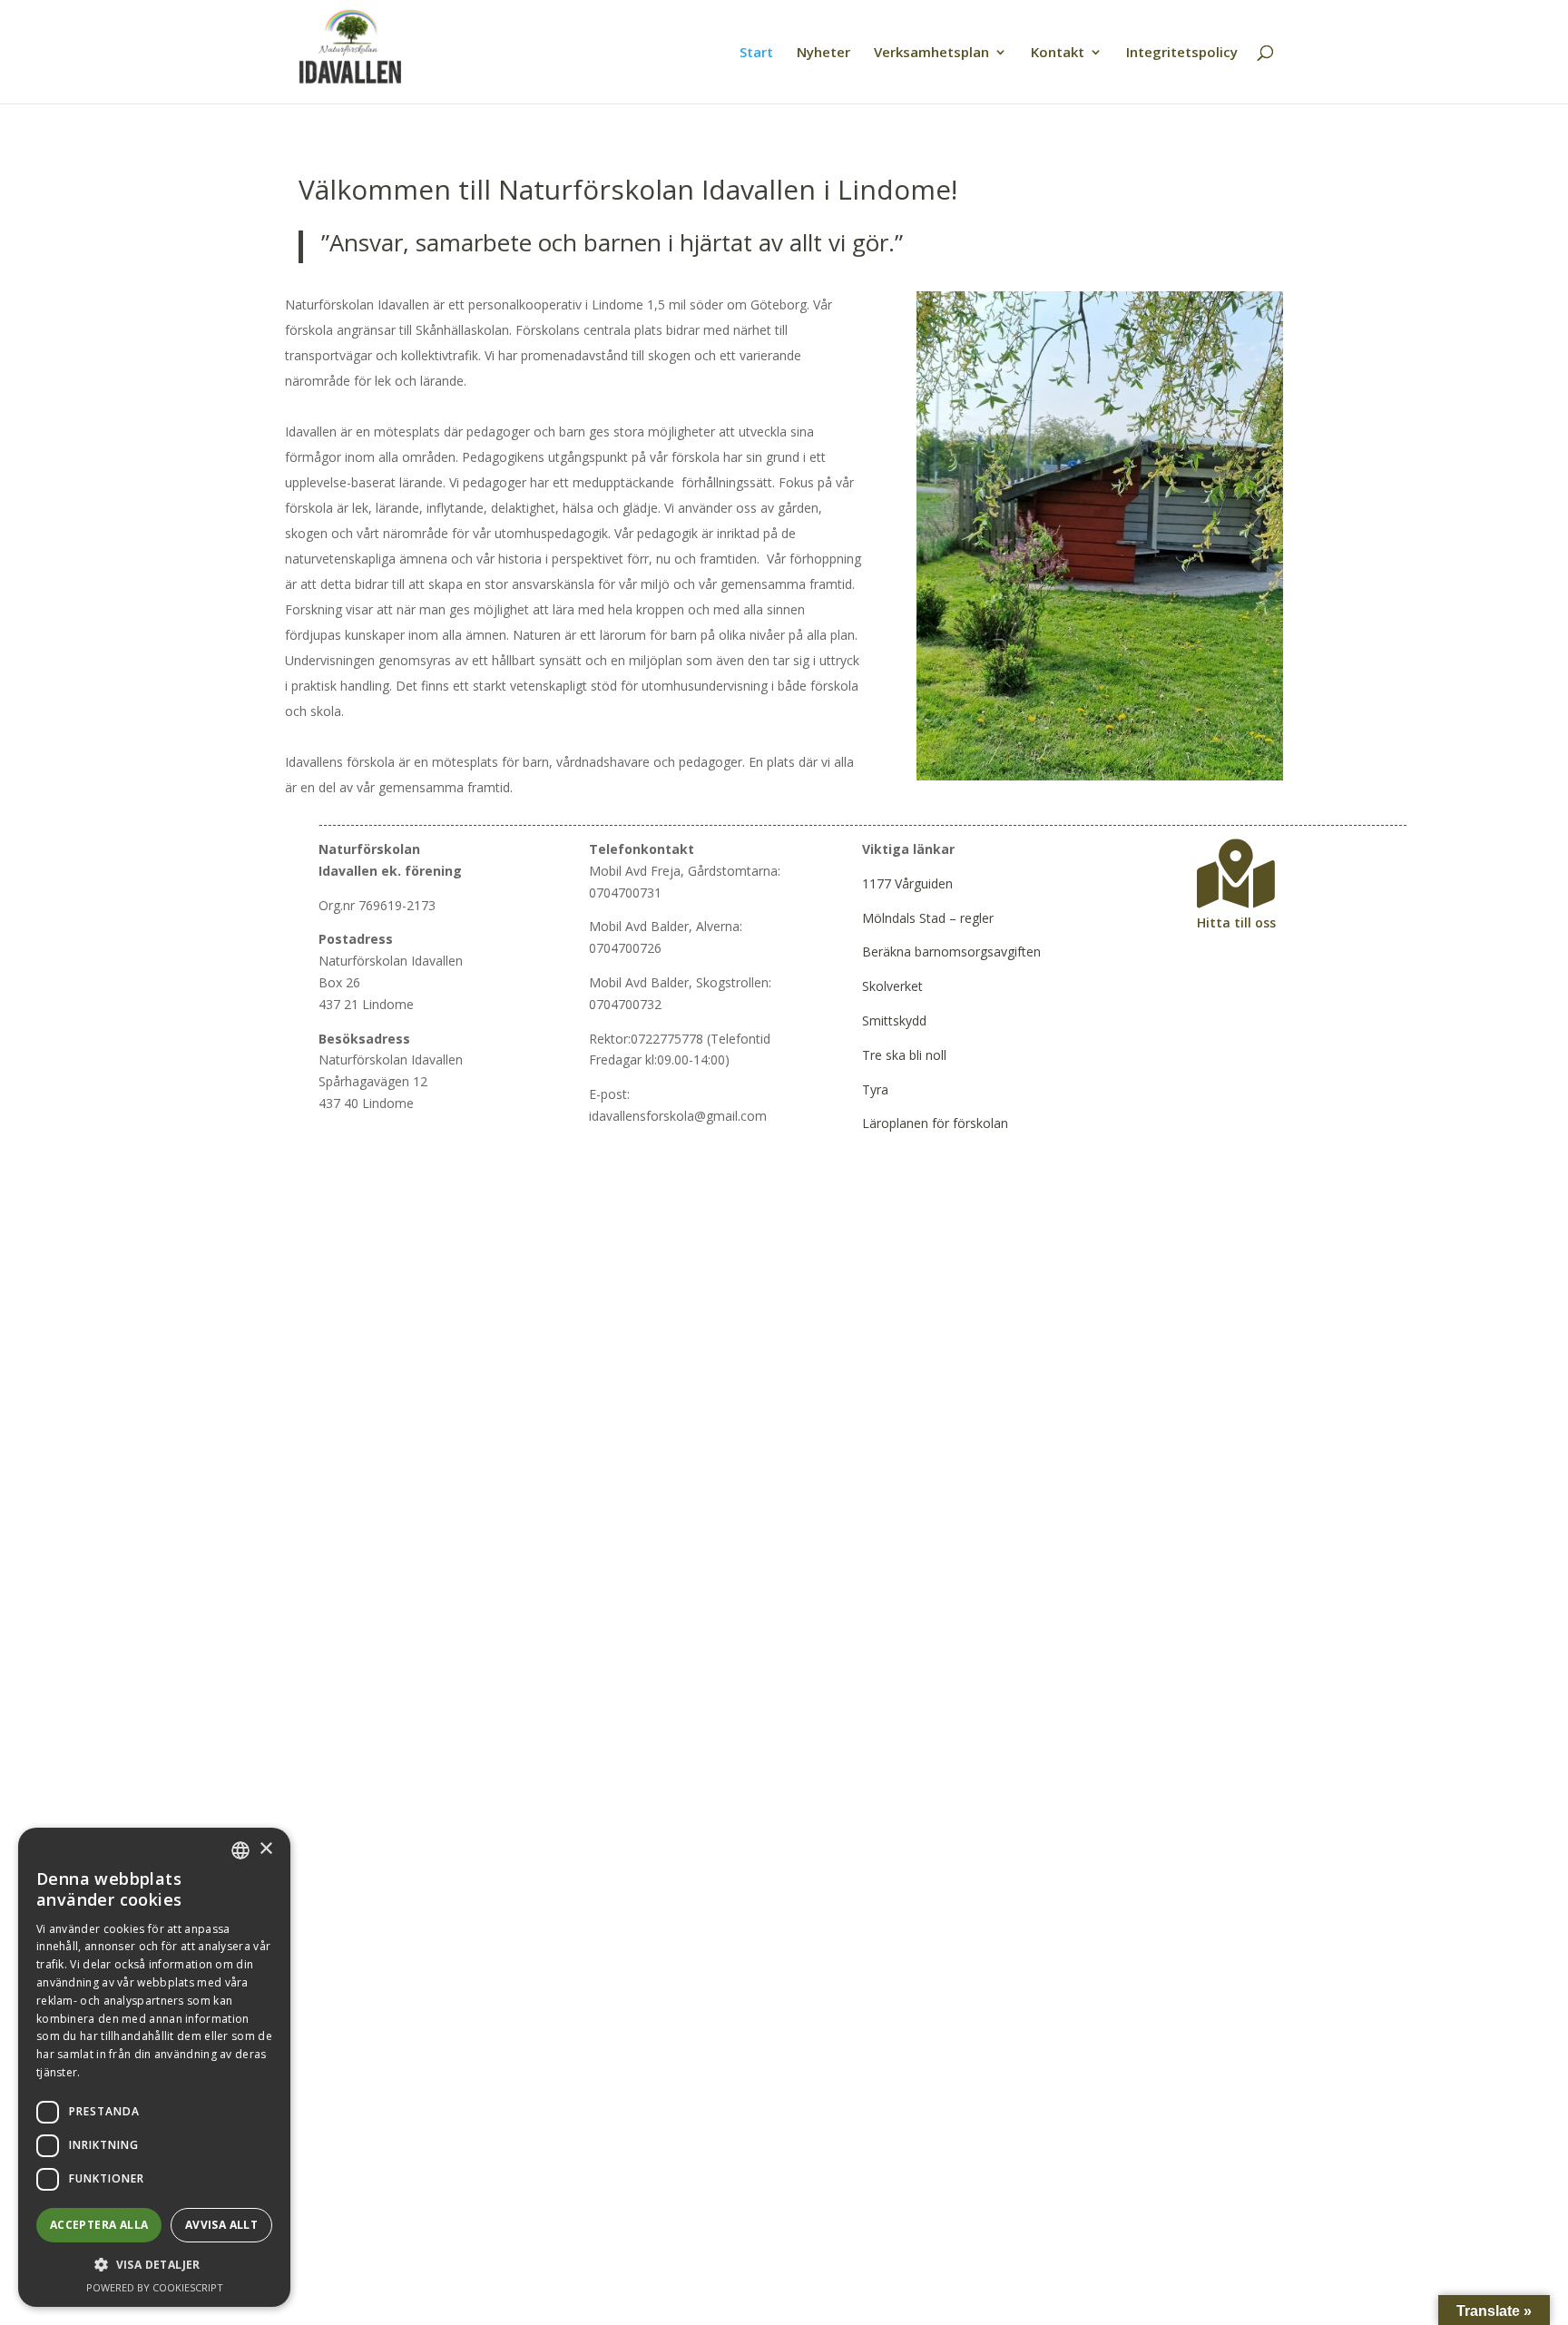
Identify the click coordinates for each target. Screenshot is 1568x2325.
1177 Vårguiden (907, 883)
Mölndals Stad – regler (928, 918)
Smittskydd (894, 1020)
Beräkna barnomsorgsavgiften (951, 952)
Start (756, 53)
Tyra (875, 1089)
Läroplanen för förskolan (935, 1123)
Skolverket (892, 986)
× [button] (265, 1849)
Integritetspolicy (1182, 53)
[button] (154, 2265)
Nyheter (823, 53)
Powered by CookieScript (155, 2287)
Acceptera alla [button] (99, 2225)
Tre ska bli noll (904, 1055)
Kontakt (1058, 53)
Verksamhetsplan (931, 53)
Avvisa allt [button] (221, 2225)
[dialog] (154, 2067)
